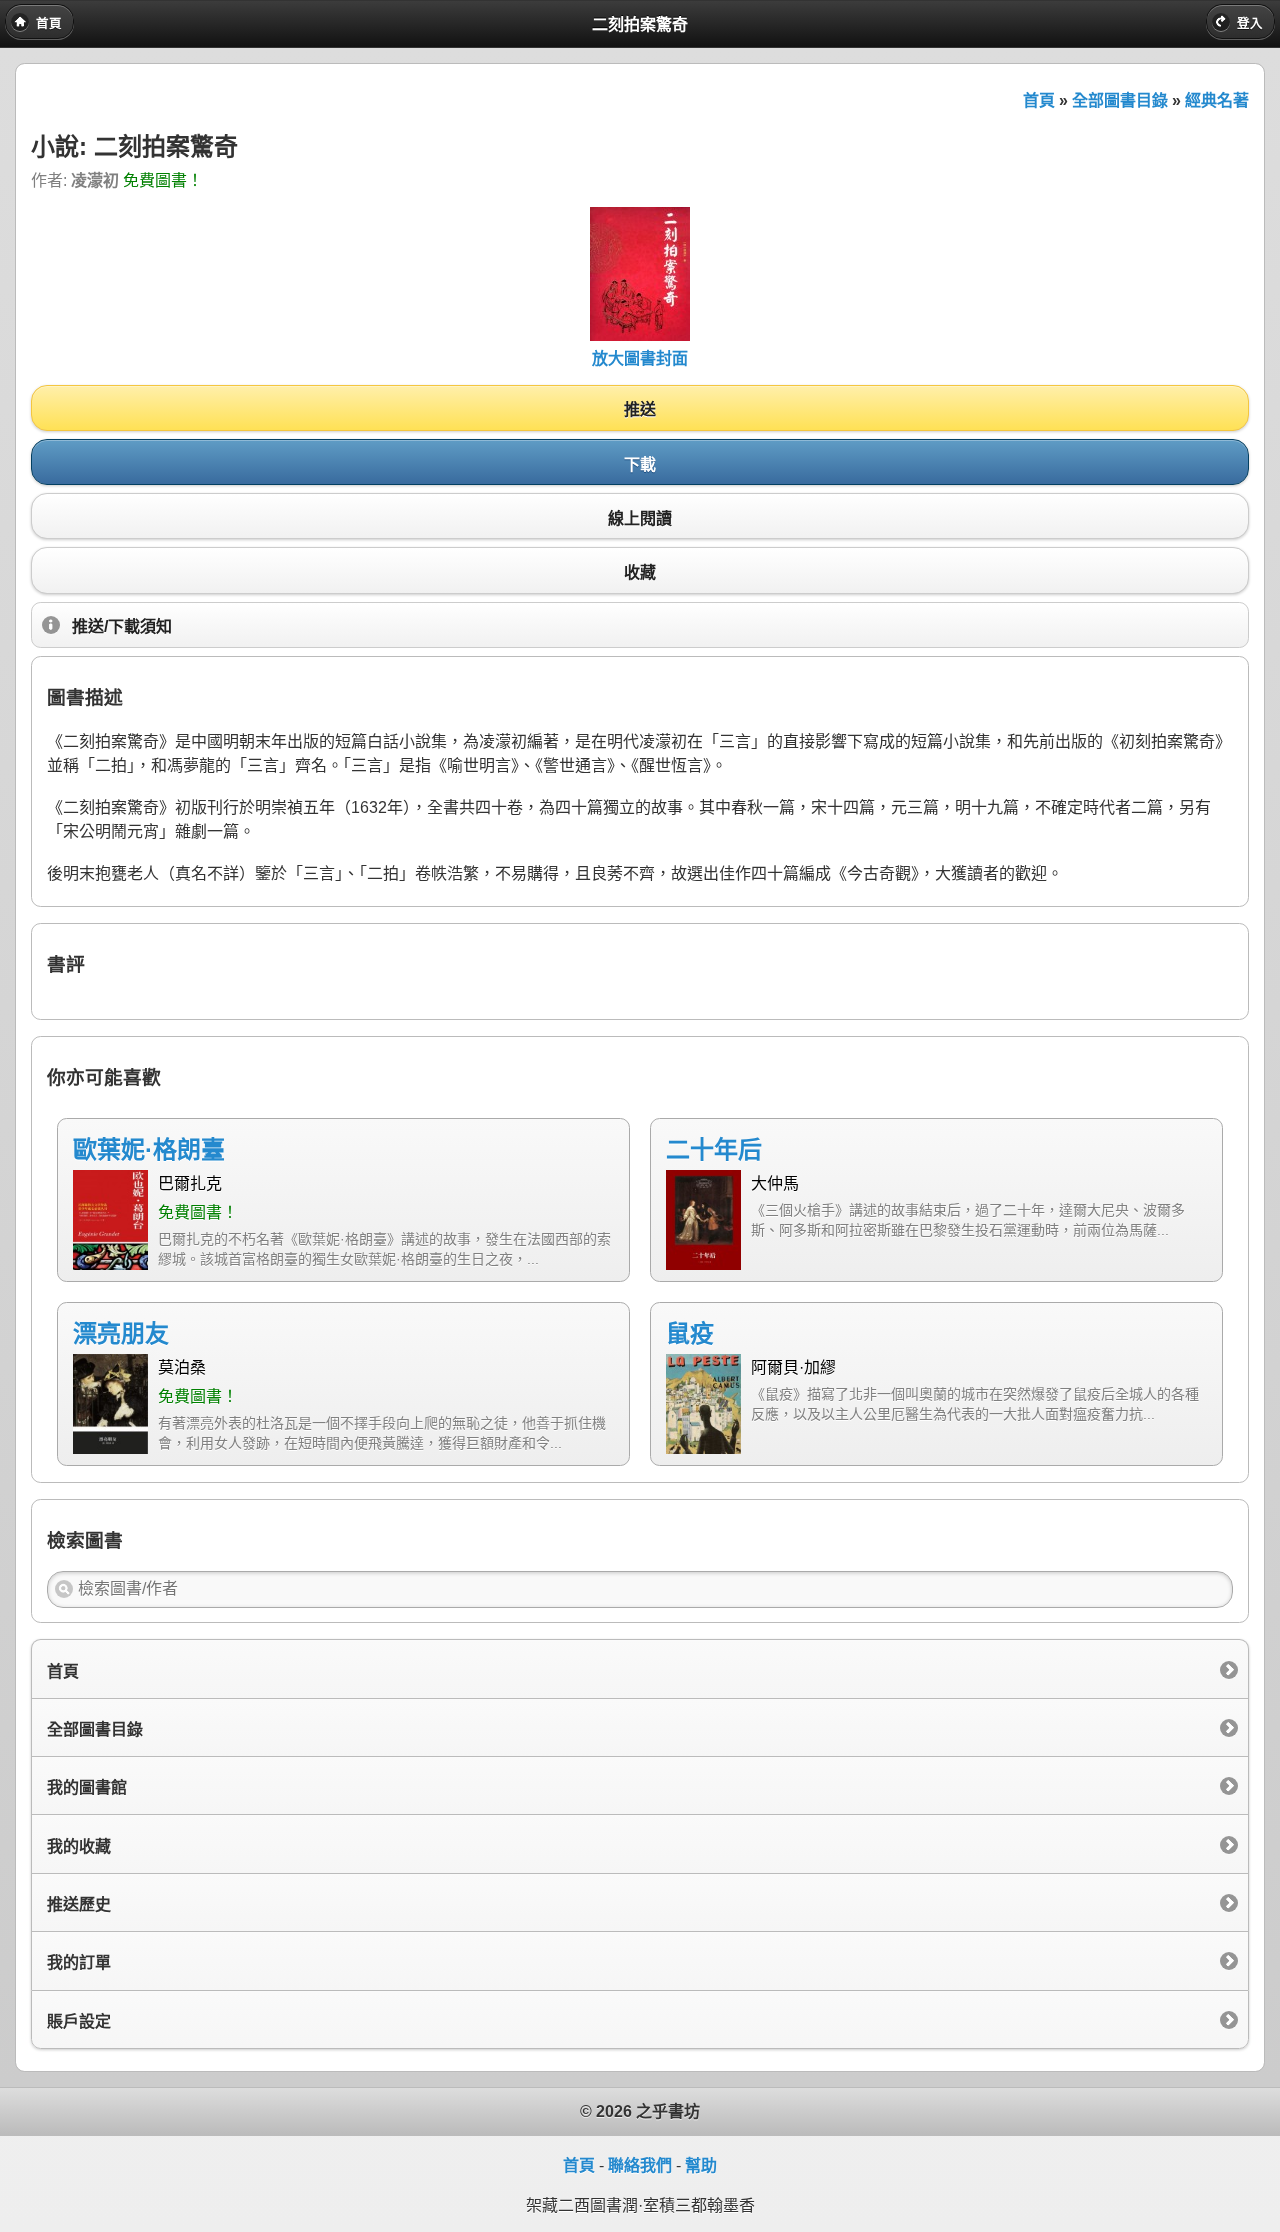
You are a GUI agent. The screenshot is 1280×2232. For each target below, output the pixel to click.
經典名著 (1217, 100)
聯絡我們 (640, 2165)
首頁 (1039, 100)
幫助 (701, 2165)
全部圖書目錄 (1120, 100)
